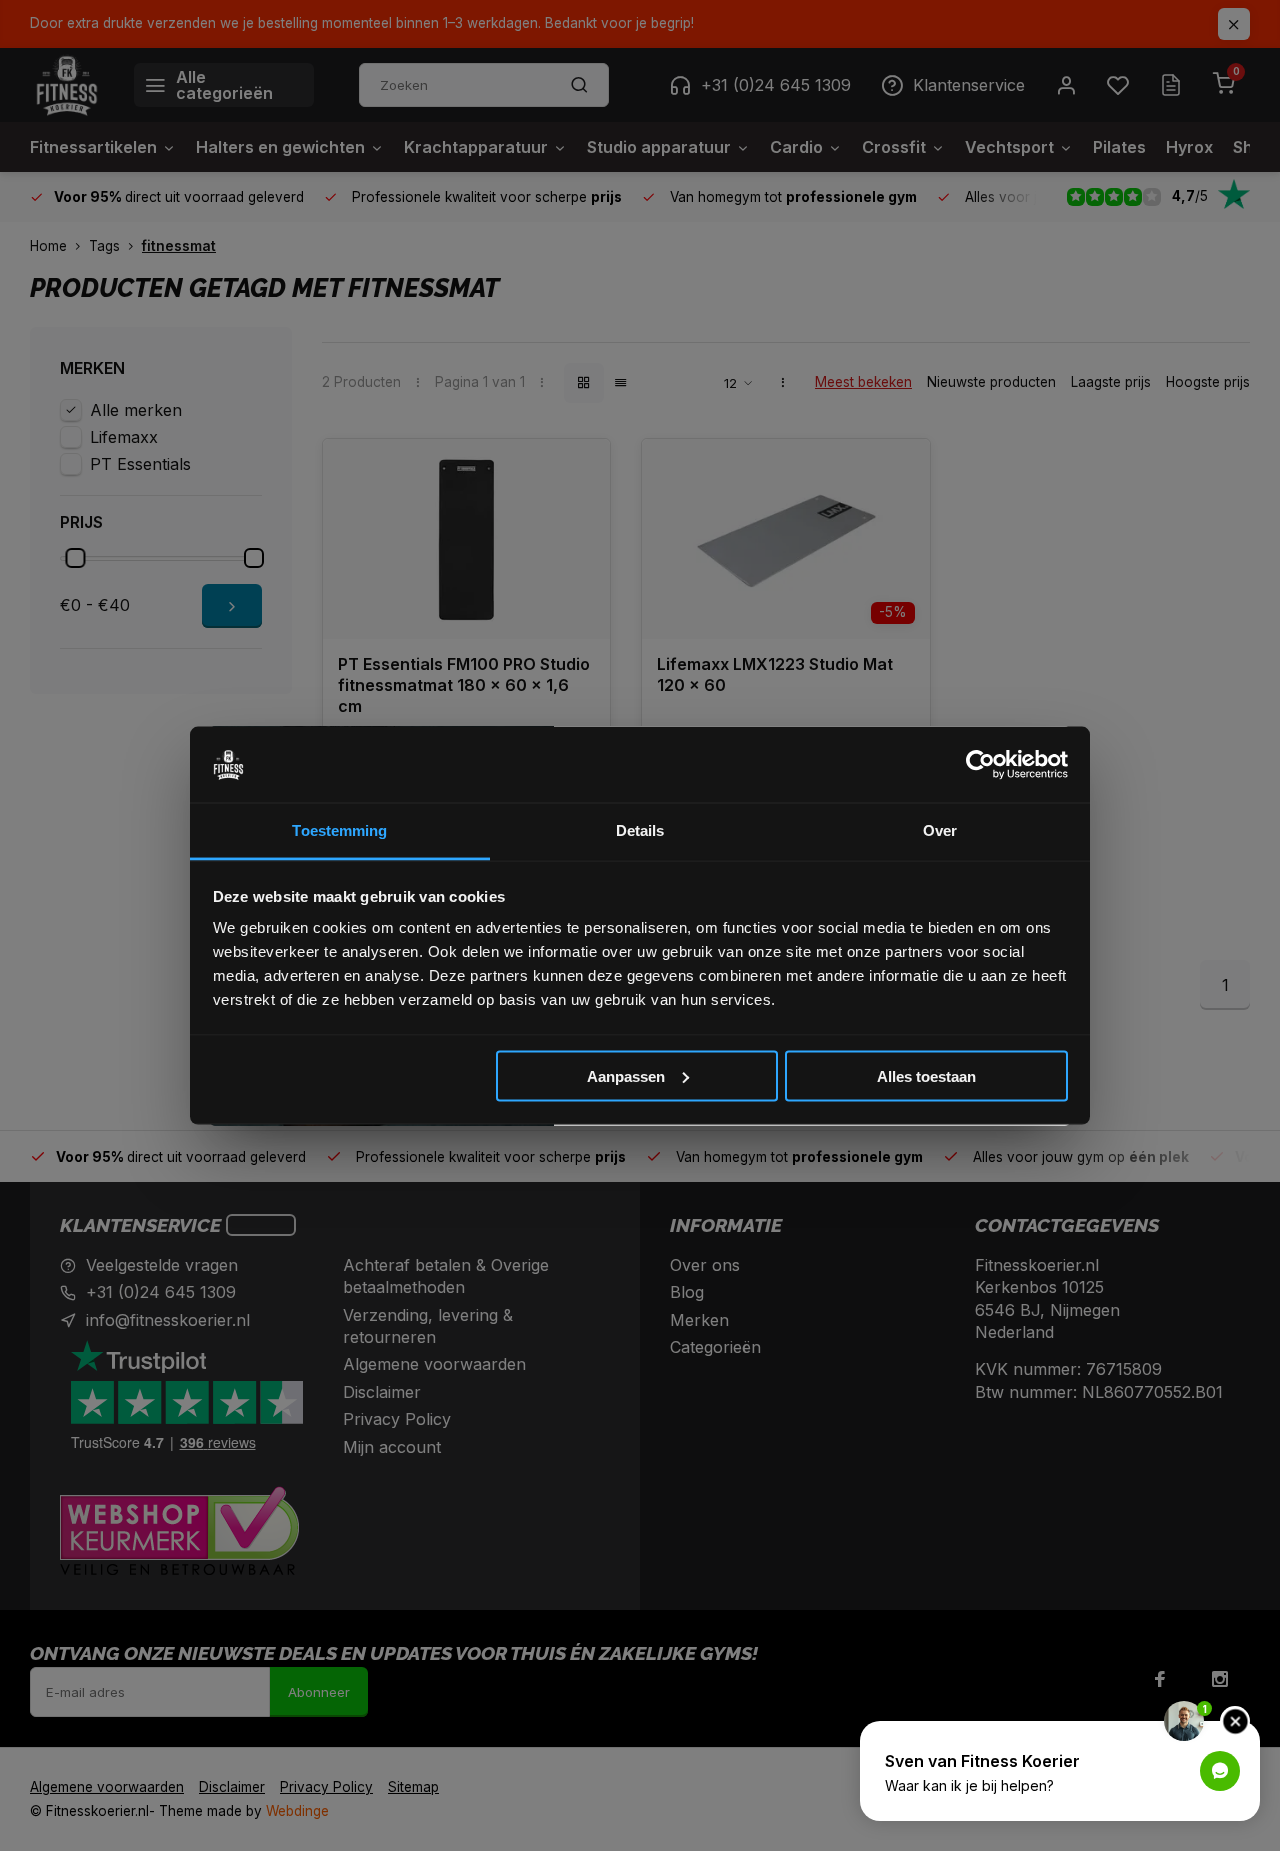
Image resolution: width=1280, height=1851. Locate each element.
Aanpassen (626, 1075)
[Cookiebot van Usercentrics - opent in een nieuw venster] (980, 765)
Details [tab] (640, 830)
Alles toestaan (926, 1075)
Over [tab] (940, 830)
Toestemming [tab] (339, 830)
